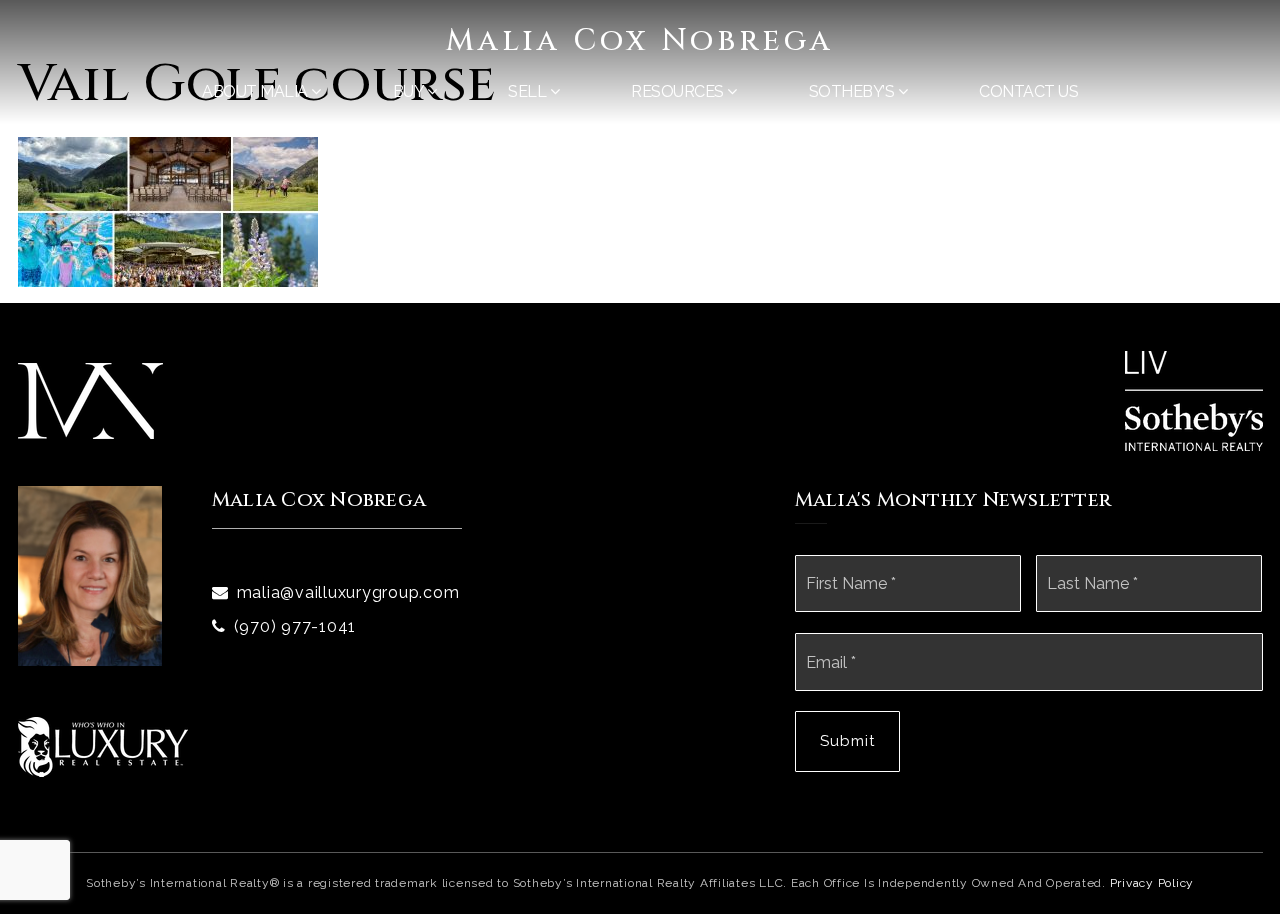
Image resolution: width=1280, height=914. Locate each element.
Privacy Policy (1152, 883)
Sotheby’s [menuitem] (853, 91)
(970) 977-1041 (295, 626)
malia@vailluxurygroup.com (348, 592)
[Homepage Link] (90, 399)
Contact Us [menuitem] (1028, 91)
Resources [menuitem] (679, 91)
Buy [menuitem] (410, 91)
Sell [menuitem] (529, 91)
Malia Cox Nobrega (640, 41)
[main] (640, 143)
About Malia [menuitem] (256, 91)
